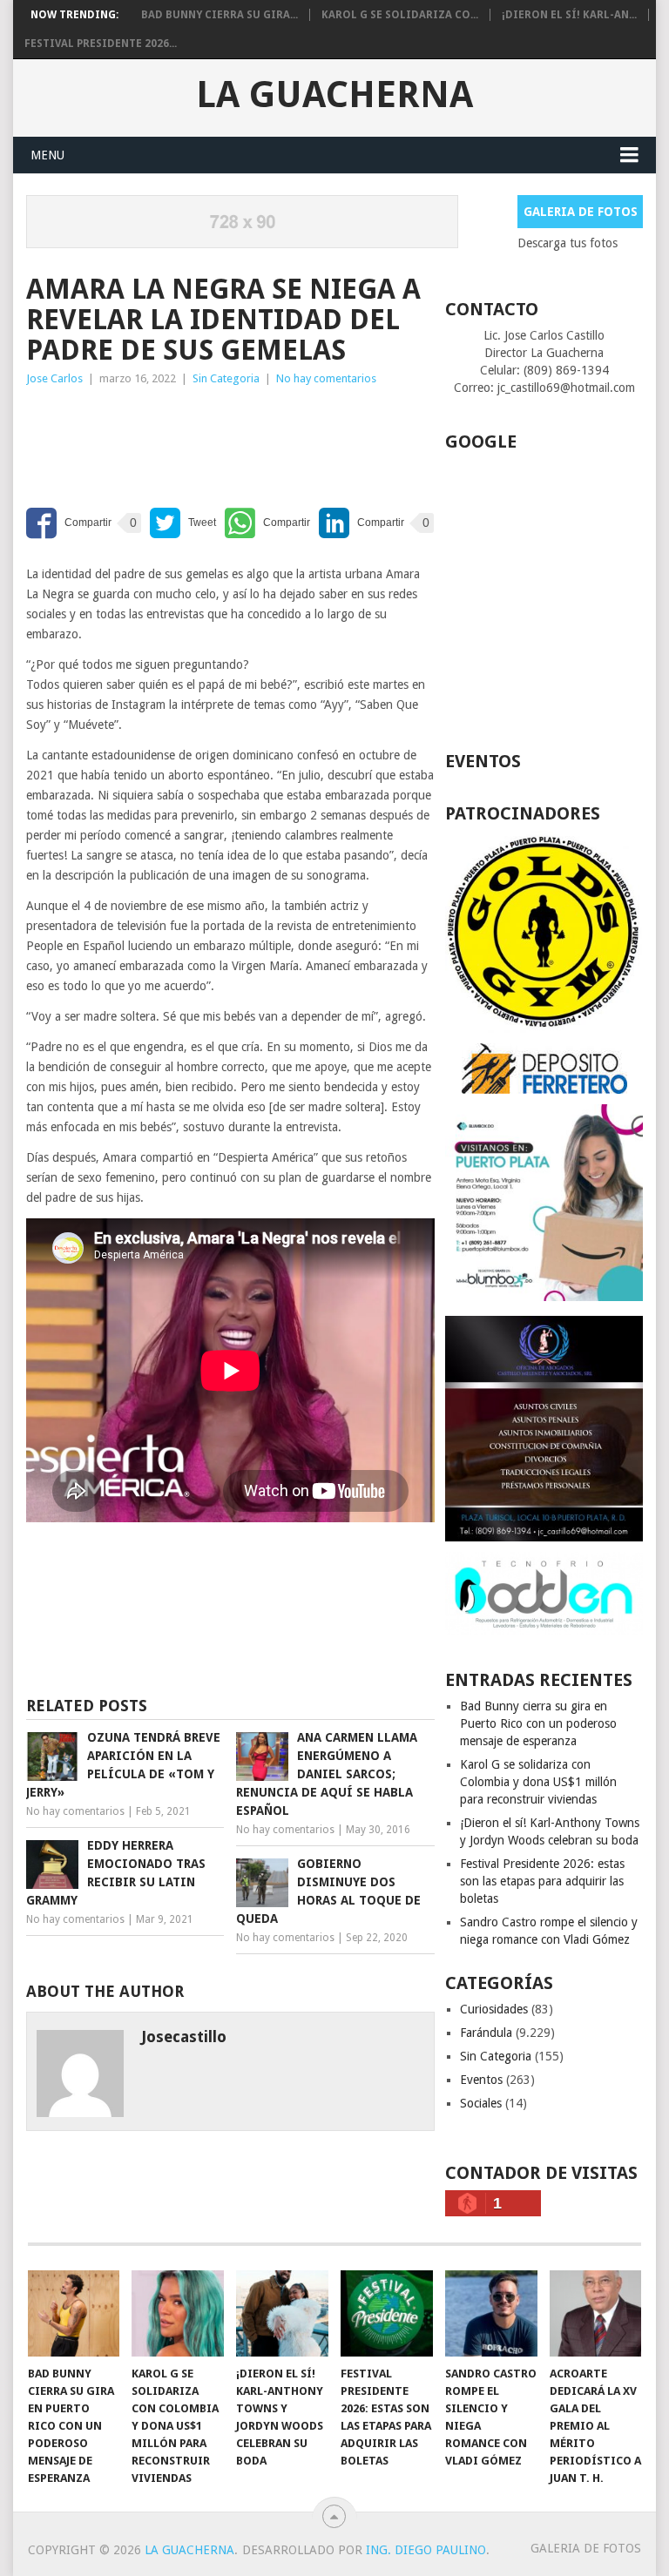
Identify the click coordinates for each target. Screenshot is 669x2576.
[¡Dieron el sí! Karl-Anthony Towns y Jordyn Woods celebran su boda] (282, 2313)
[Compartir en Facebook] (69, 523)
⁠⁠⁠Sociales (481, 2103)
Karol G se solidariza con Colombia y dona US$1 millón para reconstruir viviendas (538, 1782)
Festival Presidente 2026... (101, 44)
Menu (47, 155)
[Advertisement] (166, 441)
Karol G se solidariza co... (400, 15)
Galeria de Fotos (581, 212)
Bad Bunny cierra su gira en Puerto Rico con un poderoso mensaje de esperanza (538, 1723)
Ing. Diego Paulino (426, 2550)
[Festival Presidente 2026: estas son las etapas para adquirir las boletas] (387, 2313)
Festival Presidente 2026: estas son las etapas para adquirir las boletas (542, 1881)
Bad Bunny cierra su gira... (220, 15)
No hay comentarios (326, 378)
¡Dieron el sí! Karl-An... (569, 15)
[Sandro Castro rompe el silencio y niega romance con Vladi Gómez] (491, 2313)
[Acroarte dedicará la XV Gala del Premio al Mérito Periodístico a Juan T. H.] (596, 2313)
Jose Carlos (54, 378)
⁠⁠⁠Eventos (481, 2080)
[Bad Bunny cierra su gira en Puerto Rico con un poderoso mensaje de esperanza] (74, 2313)
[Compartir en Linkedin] (362, 523)
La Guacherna (334, 95)
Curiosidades (494, 2009)
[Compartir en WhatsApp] (267, 523)
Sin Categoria (226, 378)
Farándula (486, 2033)
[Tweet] (183, 523)
